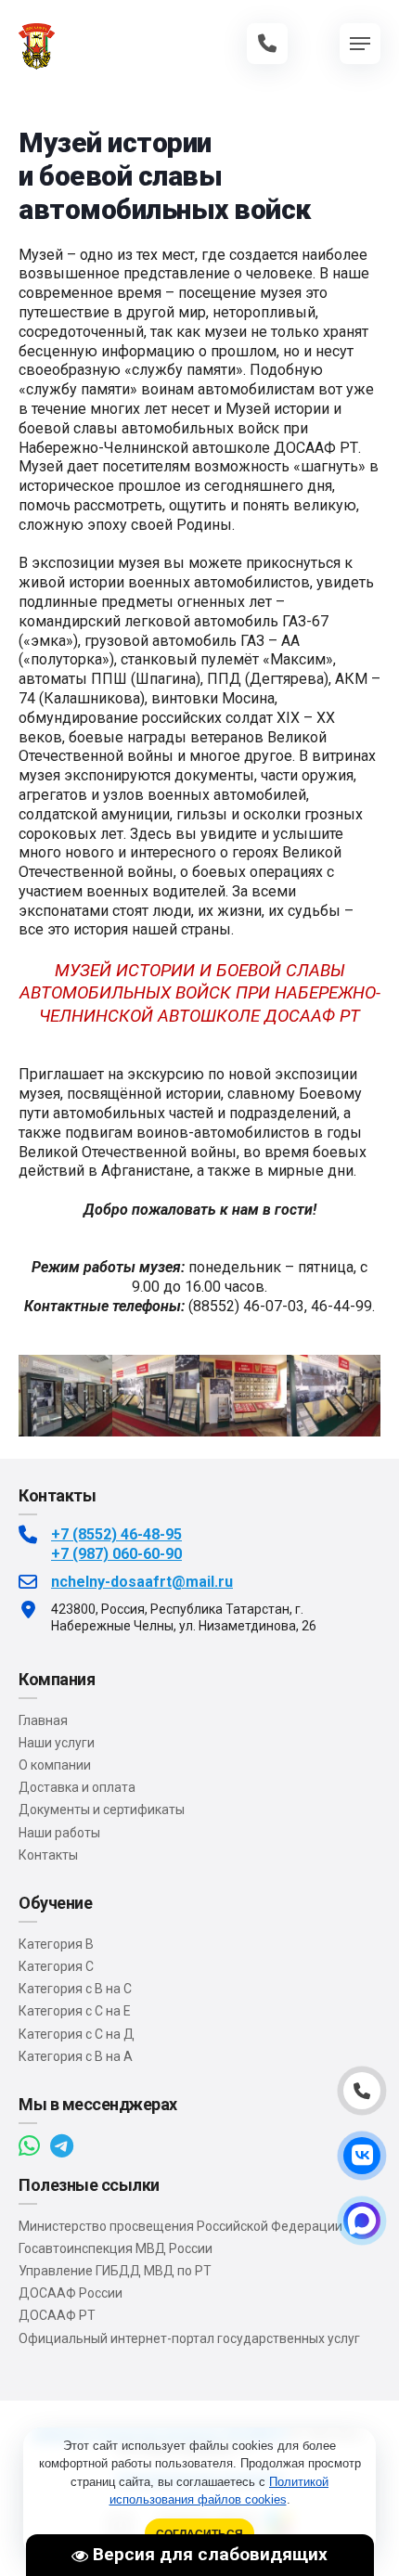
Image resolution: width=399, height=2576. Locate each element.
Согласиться (199, 2534)
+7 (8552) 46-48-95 (116, 1534)
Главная (43, 1720)
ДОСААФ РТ (57, 2315)
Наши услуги (57, 1743)
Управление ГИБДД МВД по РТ (115, 2271)
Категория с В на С (75, 1989)
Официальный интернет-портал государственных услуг (189, 2338)
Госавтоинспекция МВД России (116, 2248)
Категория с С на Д (77, 2034)
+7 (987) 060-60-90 (116, 1554)
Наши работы (59, 1833)
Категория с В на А (76, 2056)
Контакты (48, 1855)
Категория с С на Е (75, 2011)
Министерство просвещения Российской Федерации (180, 2226)
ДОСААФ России (71, 2293)
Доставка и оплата (77, 1787)
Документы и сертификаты (102, 1810)
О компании (55, 1765)
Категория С (56, 1966)
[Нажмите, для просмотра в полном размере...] (65, 1432)
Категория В (56, 1944)
